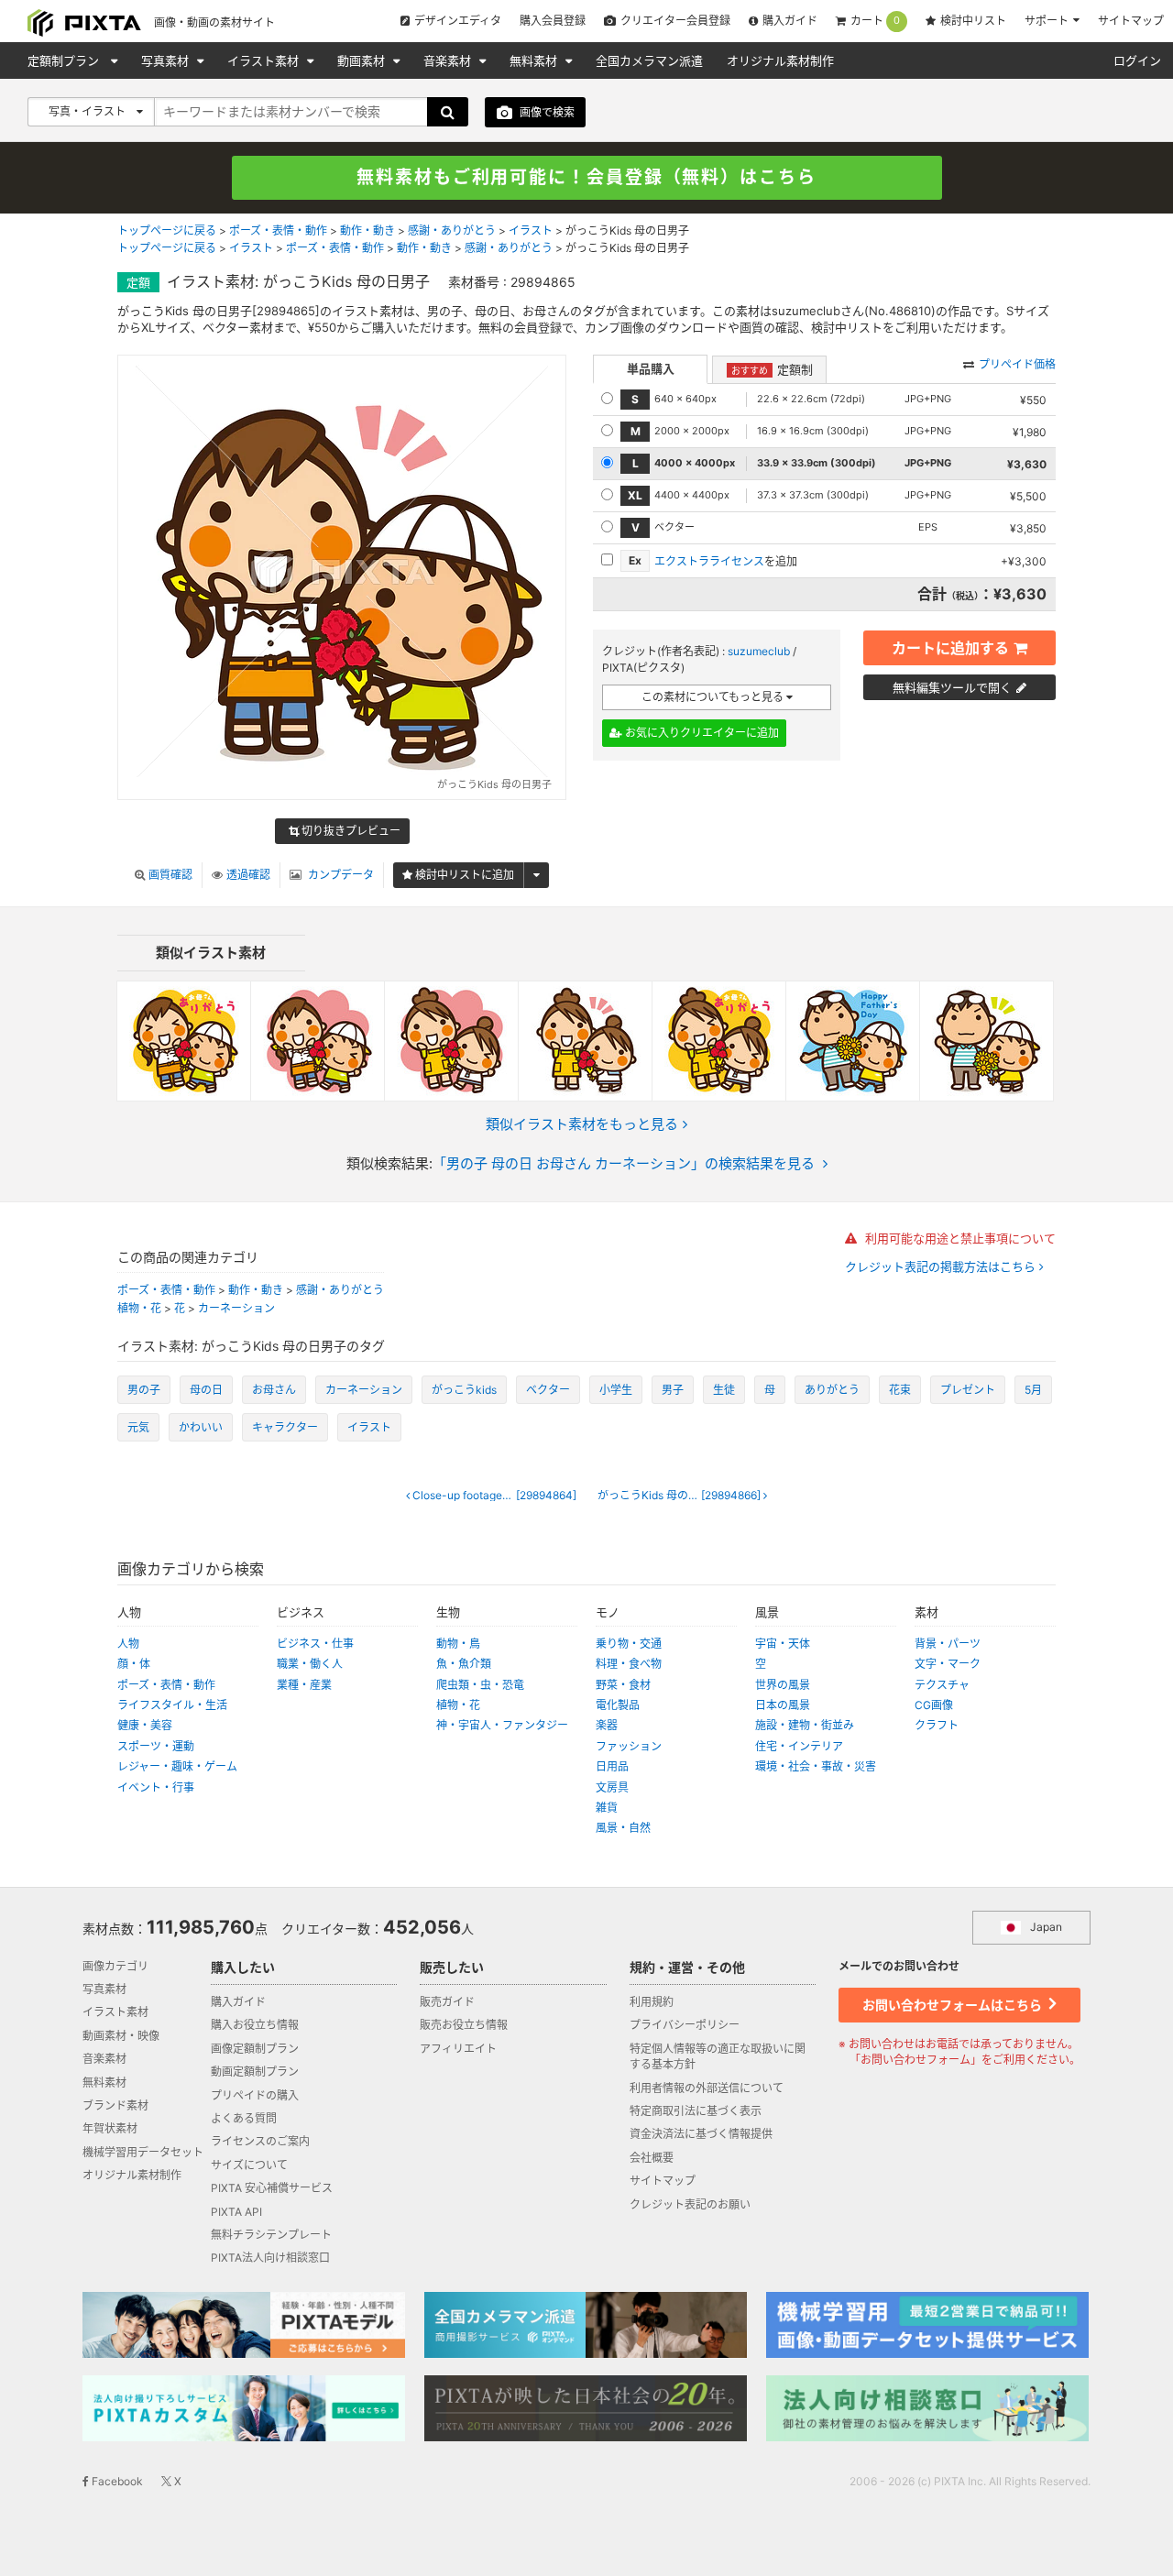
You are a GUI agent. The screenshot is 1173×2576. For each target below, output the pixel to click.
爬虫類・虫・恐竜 (480, 1685)
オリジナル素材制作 (780, 60)
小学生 (616, 1390)
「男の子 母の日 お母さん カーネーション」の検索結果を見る (624, 1163)
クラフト (937, 1725)
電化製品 (618, 1705)
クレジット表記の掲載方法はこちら (942, 1267)
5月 (1033, 1390)
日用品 (612, 1766)
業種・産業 (304, 1685)
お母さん (274, 1390)
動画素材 (363, 60)
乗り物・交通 (629, 1644)
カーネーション (236, 1308)
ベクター (548, 1390)
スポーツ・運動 (156, 1746)
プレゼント (968, 1390)
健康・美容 (145, 1725)
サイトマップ (1131, 21)
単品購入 (651, 368)
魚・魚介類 (464, 1664)
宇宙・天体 (783, 1644)
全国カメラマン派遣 (649, 60)
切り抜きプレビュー (350, 831)
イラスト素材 (265, 60)
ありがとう (832, 1390)
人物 (128, 1644)
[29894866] (680, 1496)
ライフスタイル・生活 (172, 1705)
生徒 (724, 1390)
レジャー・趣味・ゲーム (177, 1766)
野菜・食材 (623, 1685)
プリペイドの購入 (255, 2095)
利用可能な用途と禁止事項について (959, 1238)
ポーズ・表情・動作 (278, 230)
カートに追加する (950, 648)
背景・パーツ (948, 1644)
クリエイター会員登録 (675, 21)
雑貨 (607, 1808)
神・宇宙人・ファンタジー (502, 1725)
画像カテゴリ (115, 1966)
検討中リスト (973, 21)
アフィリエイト (458, 2049)
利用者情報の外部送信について (707, 2088)
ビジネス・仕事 (315, 1644)
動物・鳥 (458, 1644)
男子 (673, 1390)
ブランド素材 (115, 2105)
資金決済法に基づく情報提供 (701, 2134)
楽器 (607, 1725)
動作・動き (367, 230)
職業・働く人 (310, 1664)
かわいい (201, 1427)
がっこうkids (464, 1390)
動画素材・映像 (121, 2036)
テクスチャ (942, 1685)
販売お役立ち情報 (464, 2025)
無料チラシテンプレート (271, 2235)
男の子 (144, 1390)
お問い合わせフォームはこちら (954, 2005)
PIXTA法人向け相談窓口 (270, 2258)
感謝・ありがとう (452, 230)
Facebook (116, 2481)
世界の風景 (783, 1685)
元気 (138, 1427)
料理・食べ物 (629, 1664)
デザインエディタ (458, 21)
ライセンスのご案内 (260, 2141)
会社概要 (652, 2158)
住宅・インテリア (799, 1746)
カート (875, 21)
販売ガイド (447, 2002)
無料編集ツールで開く (952, 687)
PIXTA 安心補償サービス (272, 2188)
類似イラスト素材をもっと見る (582, 1124)
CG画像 (934, 1705)
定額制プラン (65, 60)
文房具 (612, 1787)
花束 (900, 1390)
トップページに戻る (167, 230)
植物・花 (139, 1308)
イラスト (531, 230)
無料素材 (535, 60)
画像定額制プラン (255, 2049)
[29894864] (499, 1496)
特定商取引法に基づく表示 (696, 2111)
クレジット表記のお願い (690, 2204)
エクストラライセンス (709, 561)
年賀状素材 (110, 2128)
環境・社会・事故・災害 (816, 1766)
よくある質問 (244, 2118)
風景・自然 (623, 1828)
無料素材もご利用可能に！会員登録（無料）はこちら (586, 177)
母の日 (206, 1390)
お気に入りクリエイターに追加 (701, 733)
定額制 (772, 369)
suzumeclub (759, 651)
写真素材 (167, 60)
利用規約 (652, 2002)
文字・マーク (948, 1664)
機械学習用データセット (143, 2152)
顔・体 (134, 1664)
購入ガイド (790, 21)
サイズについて (249, 2165)
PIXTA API (236, 2212)
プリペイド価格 (1017, 364)
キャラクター (285, 1427)
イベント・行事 (156, 1787)
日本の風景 (783, 1705)
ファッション (629, 1746)
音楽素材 (449, 60)
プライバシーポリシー (685, 2025)
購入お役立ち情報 (255, 2025)
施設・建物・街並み (805, 1725)
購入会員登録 (553, 21)
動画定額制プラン (255, 2072)
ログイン (1137, 60)
